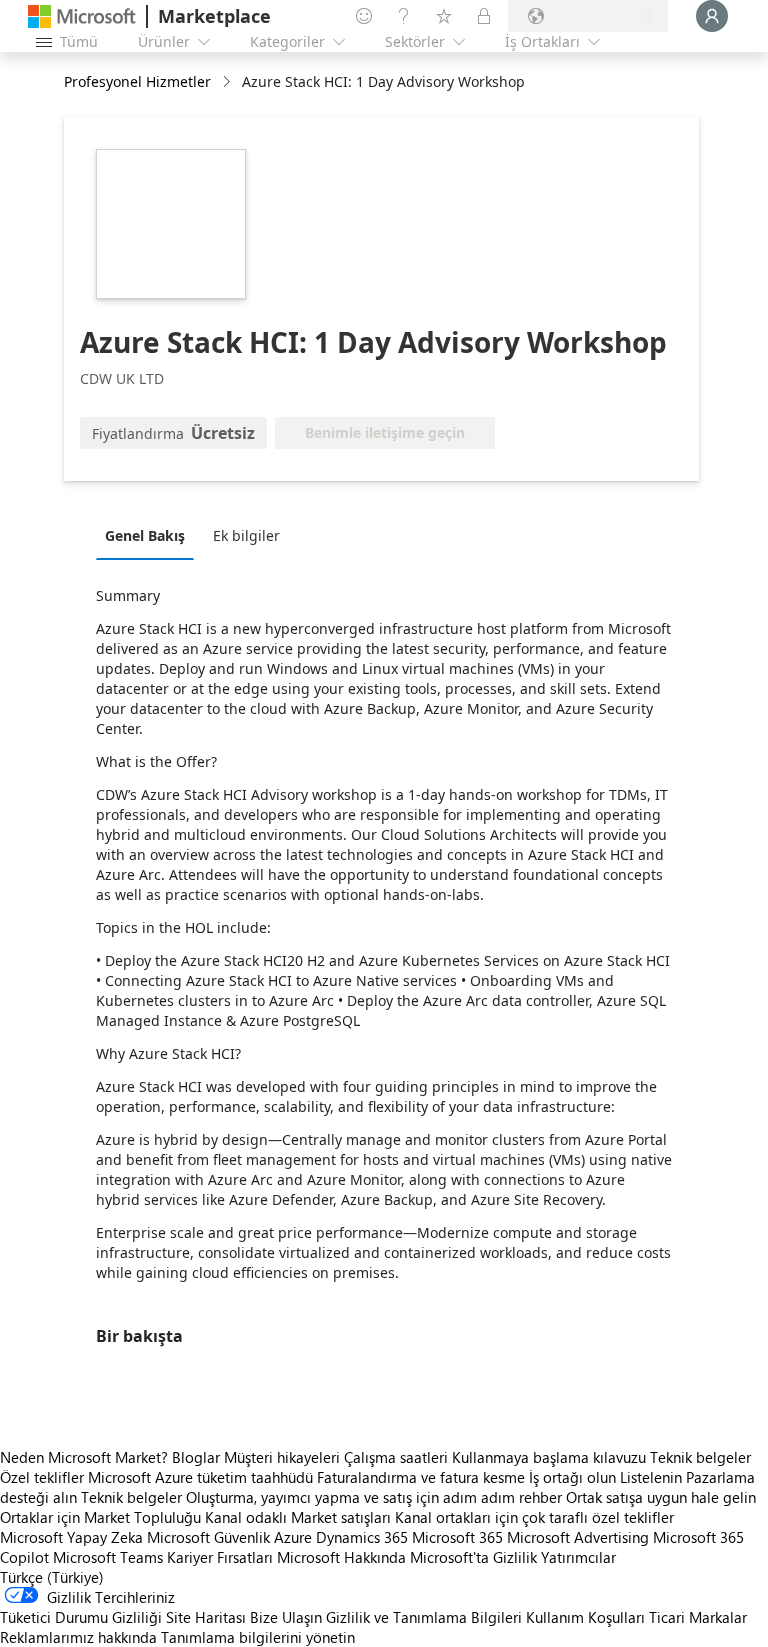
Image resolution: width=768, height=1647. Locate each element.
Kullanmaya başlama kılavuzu (549, 1457)
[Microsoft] (82, 16)
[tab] (150, 535)
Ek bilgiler (246, 535)
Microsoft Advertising (578, 1537)
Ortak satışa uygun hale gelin (661, 1497)
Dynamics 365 (362, 1537)
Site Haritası (206, 1617)
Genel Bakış (145, 535)
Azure (293, 1537)
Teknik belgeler (700, 1457)
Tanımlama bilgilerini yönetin (258, 1637)
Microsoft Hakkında (341, 1557)
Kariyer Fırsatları (220, 1557)
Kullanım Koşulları (585, 1617)
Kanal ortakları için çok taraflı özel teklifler (534, 1517)
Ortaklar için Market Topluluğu (100, 1517)
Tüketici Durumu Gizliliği (81, 1617)
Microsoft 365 (457, 1537)
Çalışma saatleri (396, 1457)
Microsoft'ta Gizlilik (473, 1557)
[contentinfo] (228, 82)
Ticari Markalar (698, 1617)
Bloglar (196, 1457)
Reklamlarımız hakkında (78, 1637)
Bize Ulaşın (286, 1617)
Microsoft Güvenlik (208, 1537)
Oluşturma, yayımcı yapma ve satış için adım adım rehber (374, 1497)
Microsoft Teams (108, 1557)
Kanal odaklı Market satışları (298, 1517)
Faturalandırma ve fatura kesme (421, 1477)
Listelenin (651, 1477)
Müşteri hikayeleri (282, 1457)
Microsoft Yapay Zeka (71, 1537)
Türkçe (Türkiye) (52, 1577)
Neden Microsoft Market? (84, 1457)
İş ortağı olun (572, 1477)
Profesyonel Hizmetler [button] (137, 81)
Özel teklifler (42, 1477)
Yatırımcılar (578, 1557)
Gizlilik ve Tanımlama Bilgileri (424, 1617)
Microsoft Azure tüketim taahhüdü (202, 1477)
